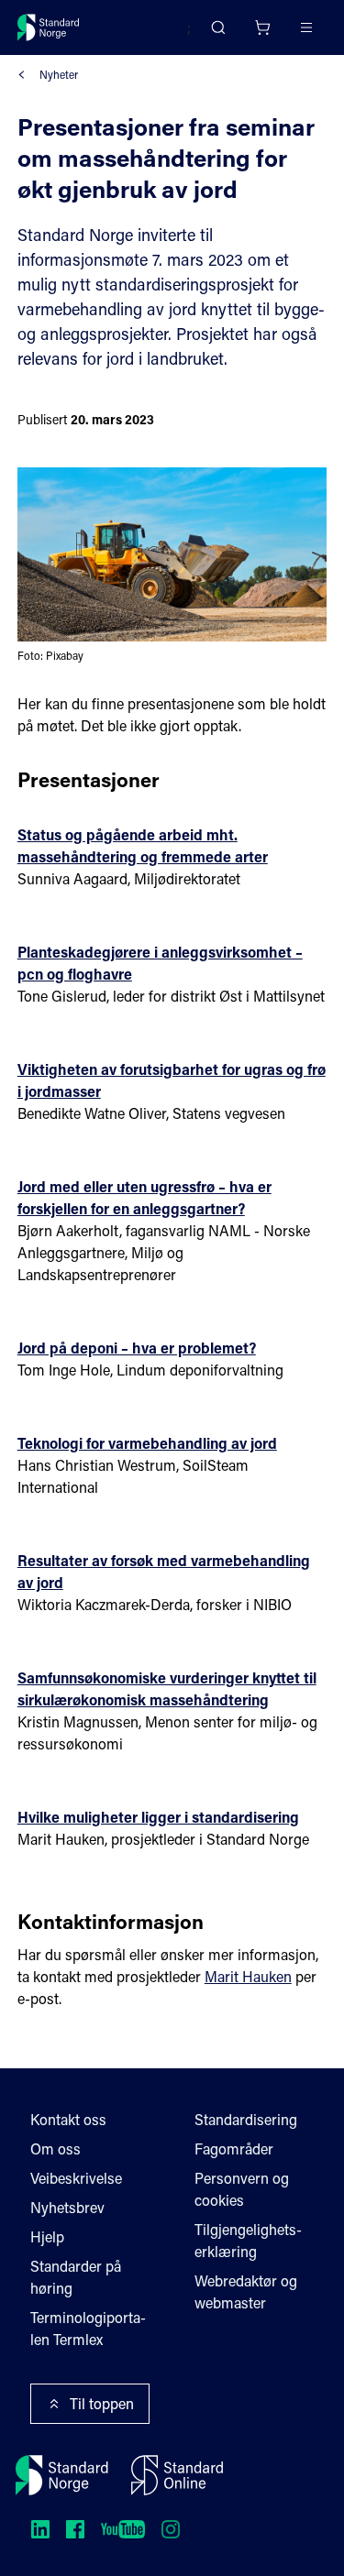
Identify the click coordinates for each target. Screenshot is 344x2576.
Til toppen (102, 2403)
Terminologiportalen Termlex (88, 2328)
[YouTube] (123, 2529)
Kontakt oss (68, 2119)
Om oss (55, 2148)
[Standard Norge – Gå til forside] (49, 27)
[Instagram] (171, 2529)
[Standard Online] (177, 2475)
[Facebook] (75, 2529)
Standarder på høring (76, 2277)
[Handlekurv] (262, 27)
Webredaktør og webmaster (246, 2291)
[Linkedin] (40, 2529)
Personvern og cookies (242, 2189)
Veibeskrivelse (76, 2178)
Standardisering (246, 2119)
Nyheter (59, 74)
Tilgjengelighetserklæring (248, 2240)
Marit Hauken (248, 1976)
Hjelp (47, 2236)
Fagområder (234, 2148)
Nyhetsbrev (67, 2207)
